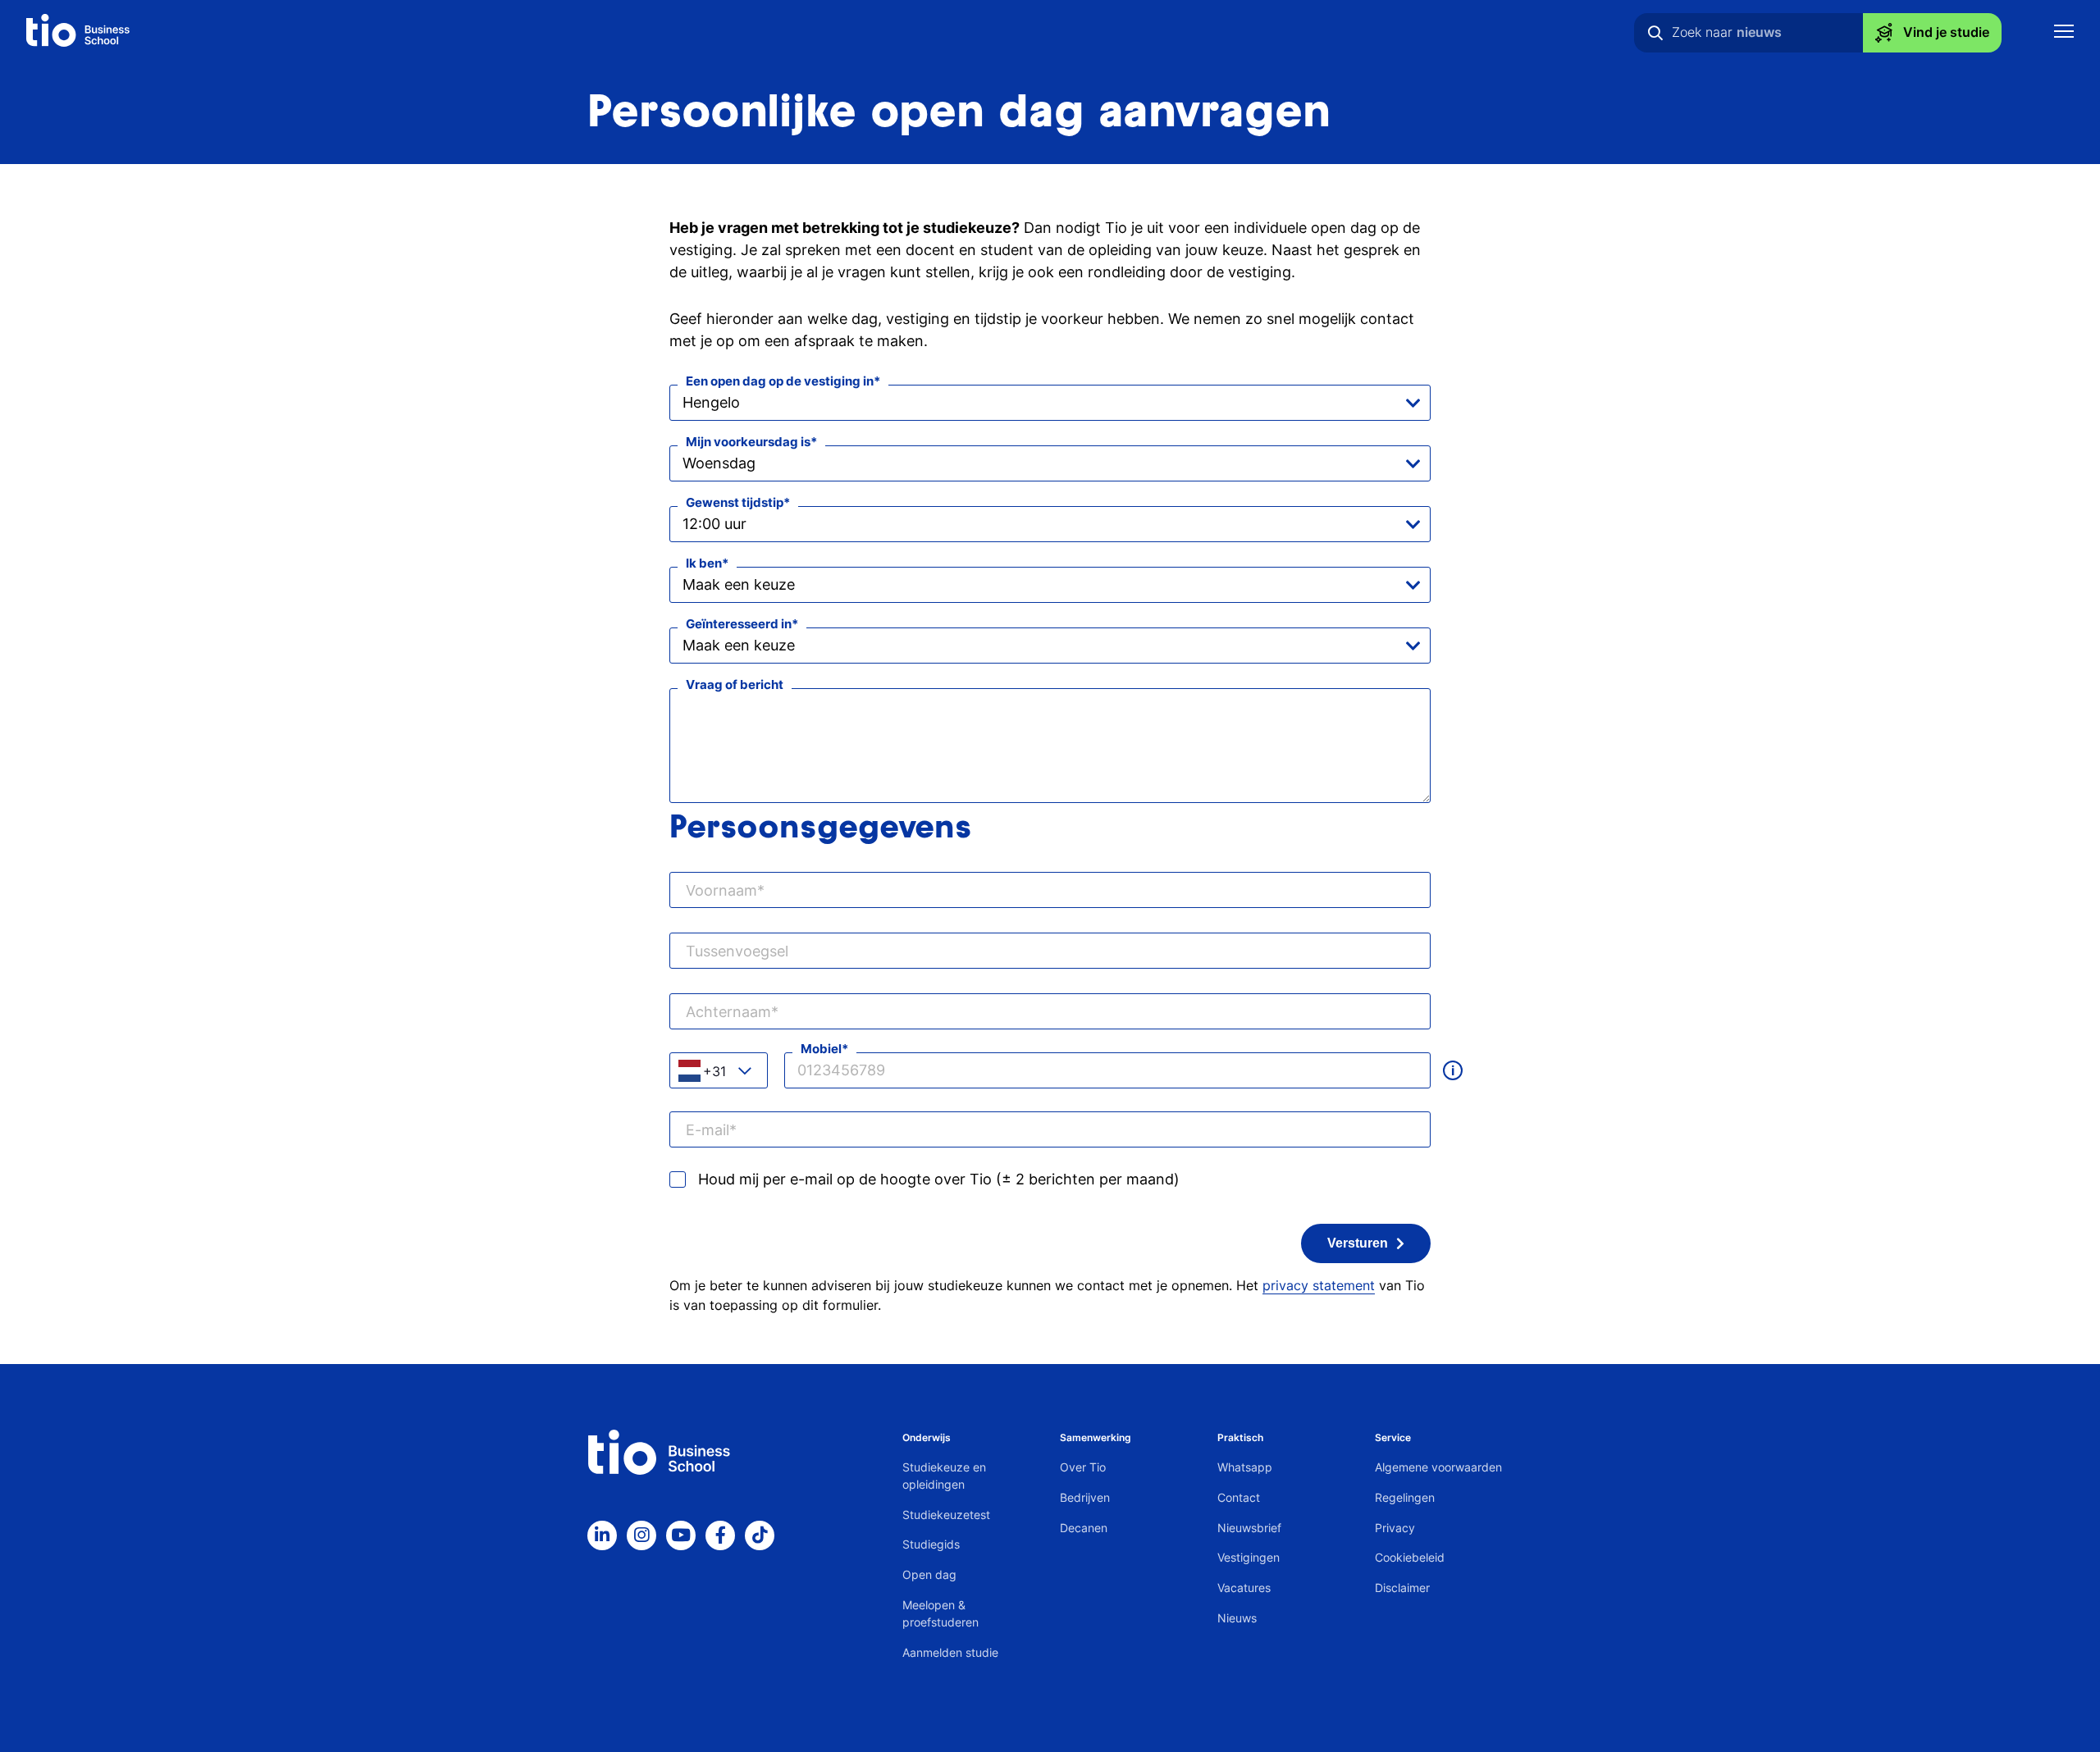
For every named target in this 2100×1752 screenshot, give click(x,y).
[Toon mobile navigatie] (2064, 33)
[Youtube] (681, 1535)
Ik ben (704, 563)
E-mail (708, 1130)
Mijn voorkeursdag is (748, 442)
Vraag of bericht (735, 684)
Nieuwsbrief (1249, 1528)
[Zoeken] (1655, 33)
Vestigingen (1249, 1557)
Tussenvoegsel (737, 951)
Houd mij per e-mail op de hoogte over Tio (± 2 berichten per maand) (939, 1179)
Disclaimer (1402, 1588)
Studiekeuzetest (946, 1515)
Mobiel (821, 1049)
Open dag (929, 1574)
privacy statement (1319, 1285)
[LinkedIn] (602, 1535)
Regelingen (1405, 1497)
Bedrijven (1085, 1497)
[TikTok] (760, 1535)
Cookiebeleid (1410, 1557)
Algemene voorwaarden (1438, 1467)
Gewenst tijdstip (735, 502)
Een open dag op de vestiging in (780, 381)
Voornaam (721, 890)
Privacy (1395, 1528)
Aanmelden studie (950, 1652)
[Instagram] (641, 1535)
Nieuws (1237, 1618)
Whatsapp (1245, 1467)
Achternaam (728, 1012)
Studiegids (931, 1544)
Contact (1239, 1497)
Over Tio (1083, 1467)
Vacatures (1244, 1588)
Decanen (1084, 1528)
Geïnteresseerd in (739, 624)
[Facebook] (720, 1535)
